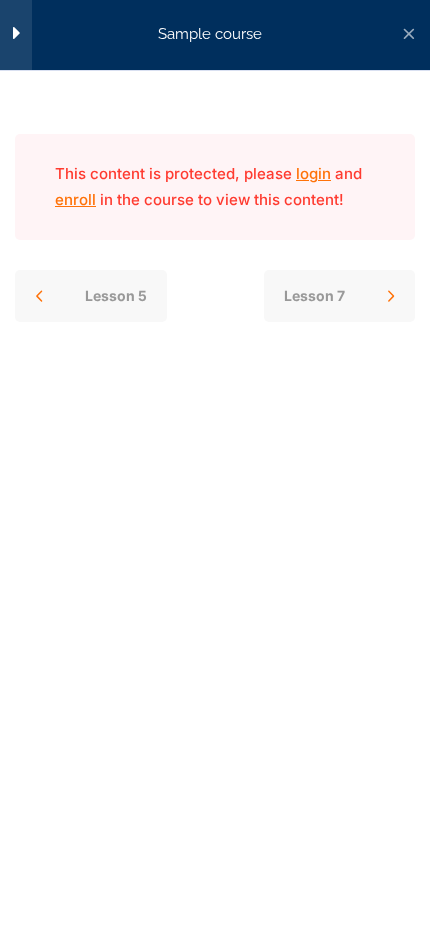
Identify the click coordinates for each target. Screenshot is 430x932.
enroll (75, 199)
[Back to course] (409, 35)
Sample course (210, 34)
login (313, 173)
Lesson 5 (116, 295)
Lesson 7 (314, 295)
